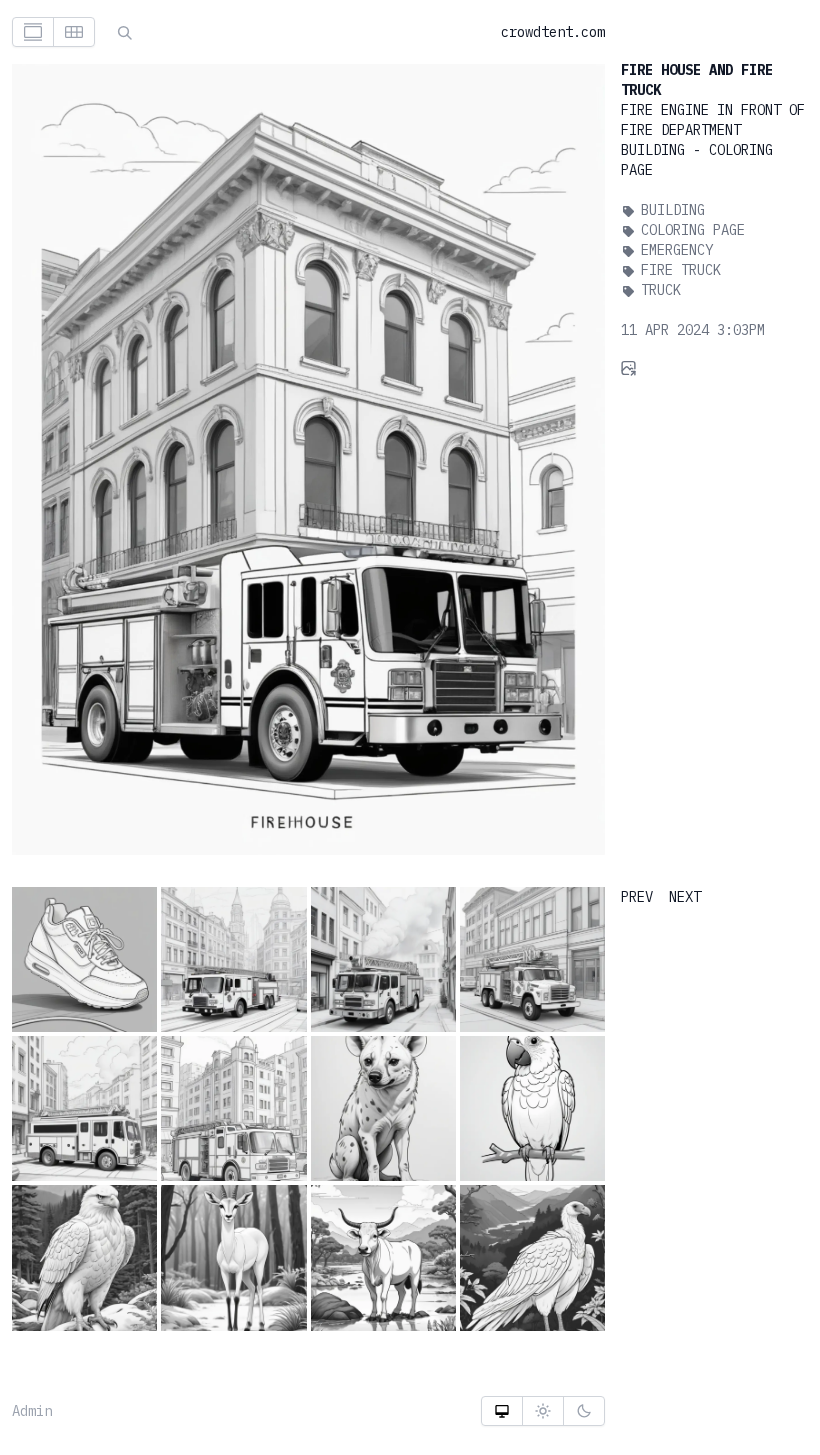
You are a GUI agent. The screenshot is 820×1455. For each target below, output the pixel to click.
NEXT (685, 897)
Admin (32, 1411)
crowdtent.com (553, 32)
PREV (637, 897)
